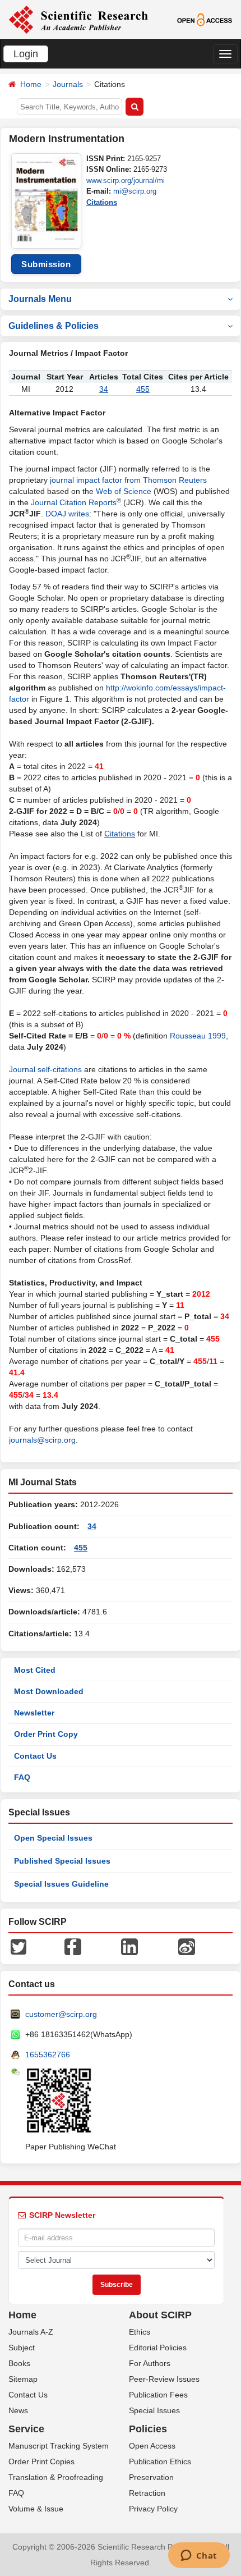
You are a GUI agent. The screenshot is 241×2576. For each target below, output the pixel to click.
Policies (148, 2429)
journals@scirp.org (42, 1440)
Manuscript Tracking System (59, 2446)
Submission (46, 264)
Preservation (151, 2477)
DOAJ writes (67, 514)
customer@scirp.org (61, 2014)
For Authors (150, 2363)
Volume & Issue (36, 2509)
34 (104, 389)
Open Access (152, 2446)
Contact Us (35, 1756)
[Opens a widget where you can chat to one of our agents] (199, 2556)
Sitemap (23, 2379)
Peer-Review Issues (164, 2379)
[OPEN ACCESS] (205, 19)
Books (19, 2363)
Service (26, 2429)
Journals (68, 84)
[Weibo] (187, 1946)
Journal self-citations (45, 1069)
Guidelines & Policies (54, 326)
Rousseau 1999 (198, 1036)
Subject (22, 2348)
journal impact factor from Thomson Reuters (128, 480)
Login (26, 54)
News (18, 2410)
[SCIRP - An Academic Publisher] (78, 19)
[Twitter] (18, 1946)
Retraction (147, 2493)
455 (143, 389)
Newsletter (34, 1713)
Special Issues (154, 2410)
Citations (102, 202)
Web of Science (124, 491)
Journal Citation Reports (74, 502)
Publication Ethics (160, 2461)
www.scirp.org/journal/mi (126, 180)
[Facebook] (73, 1946)
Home (31, 84)
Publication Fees (158, 2395)
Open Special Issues (53, 1838)
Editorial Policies (158, 2348)
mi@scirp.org (135, 191)
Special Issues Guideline (61, 1884)
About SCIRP (160, 2315)
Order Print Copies (41, 2461)
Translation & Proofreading (56, 2477)
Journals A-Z (31, 2332)
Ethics (140, 2332)
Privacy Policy (153, 2509)
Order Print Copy (46, 1734)
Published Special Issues (62, 1861)
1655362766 (48, 2055)
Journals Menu (40, 299)
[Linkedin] (129, 1946)
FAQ (22, 1777)
